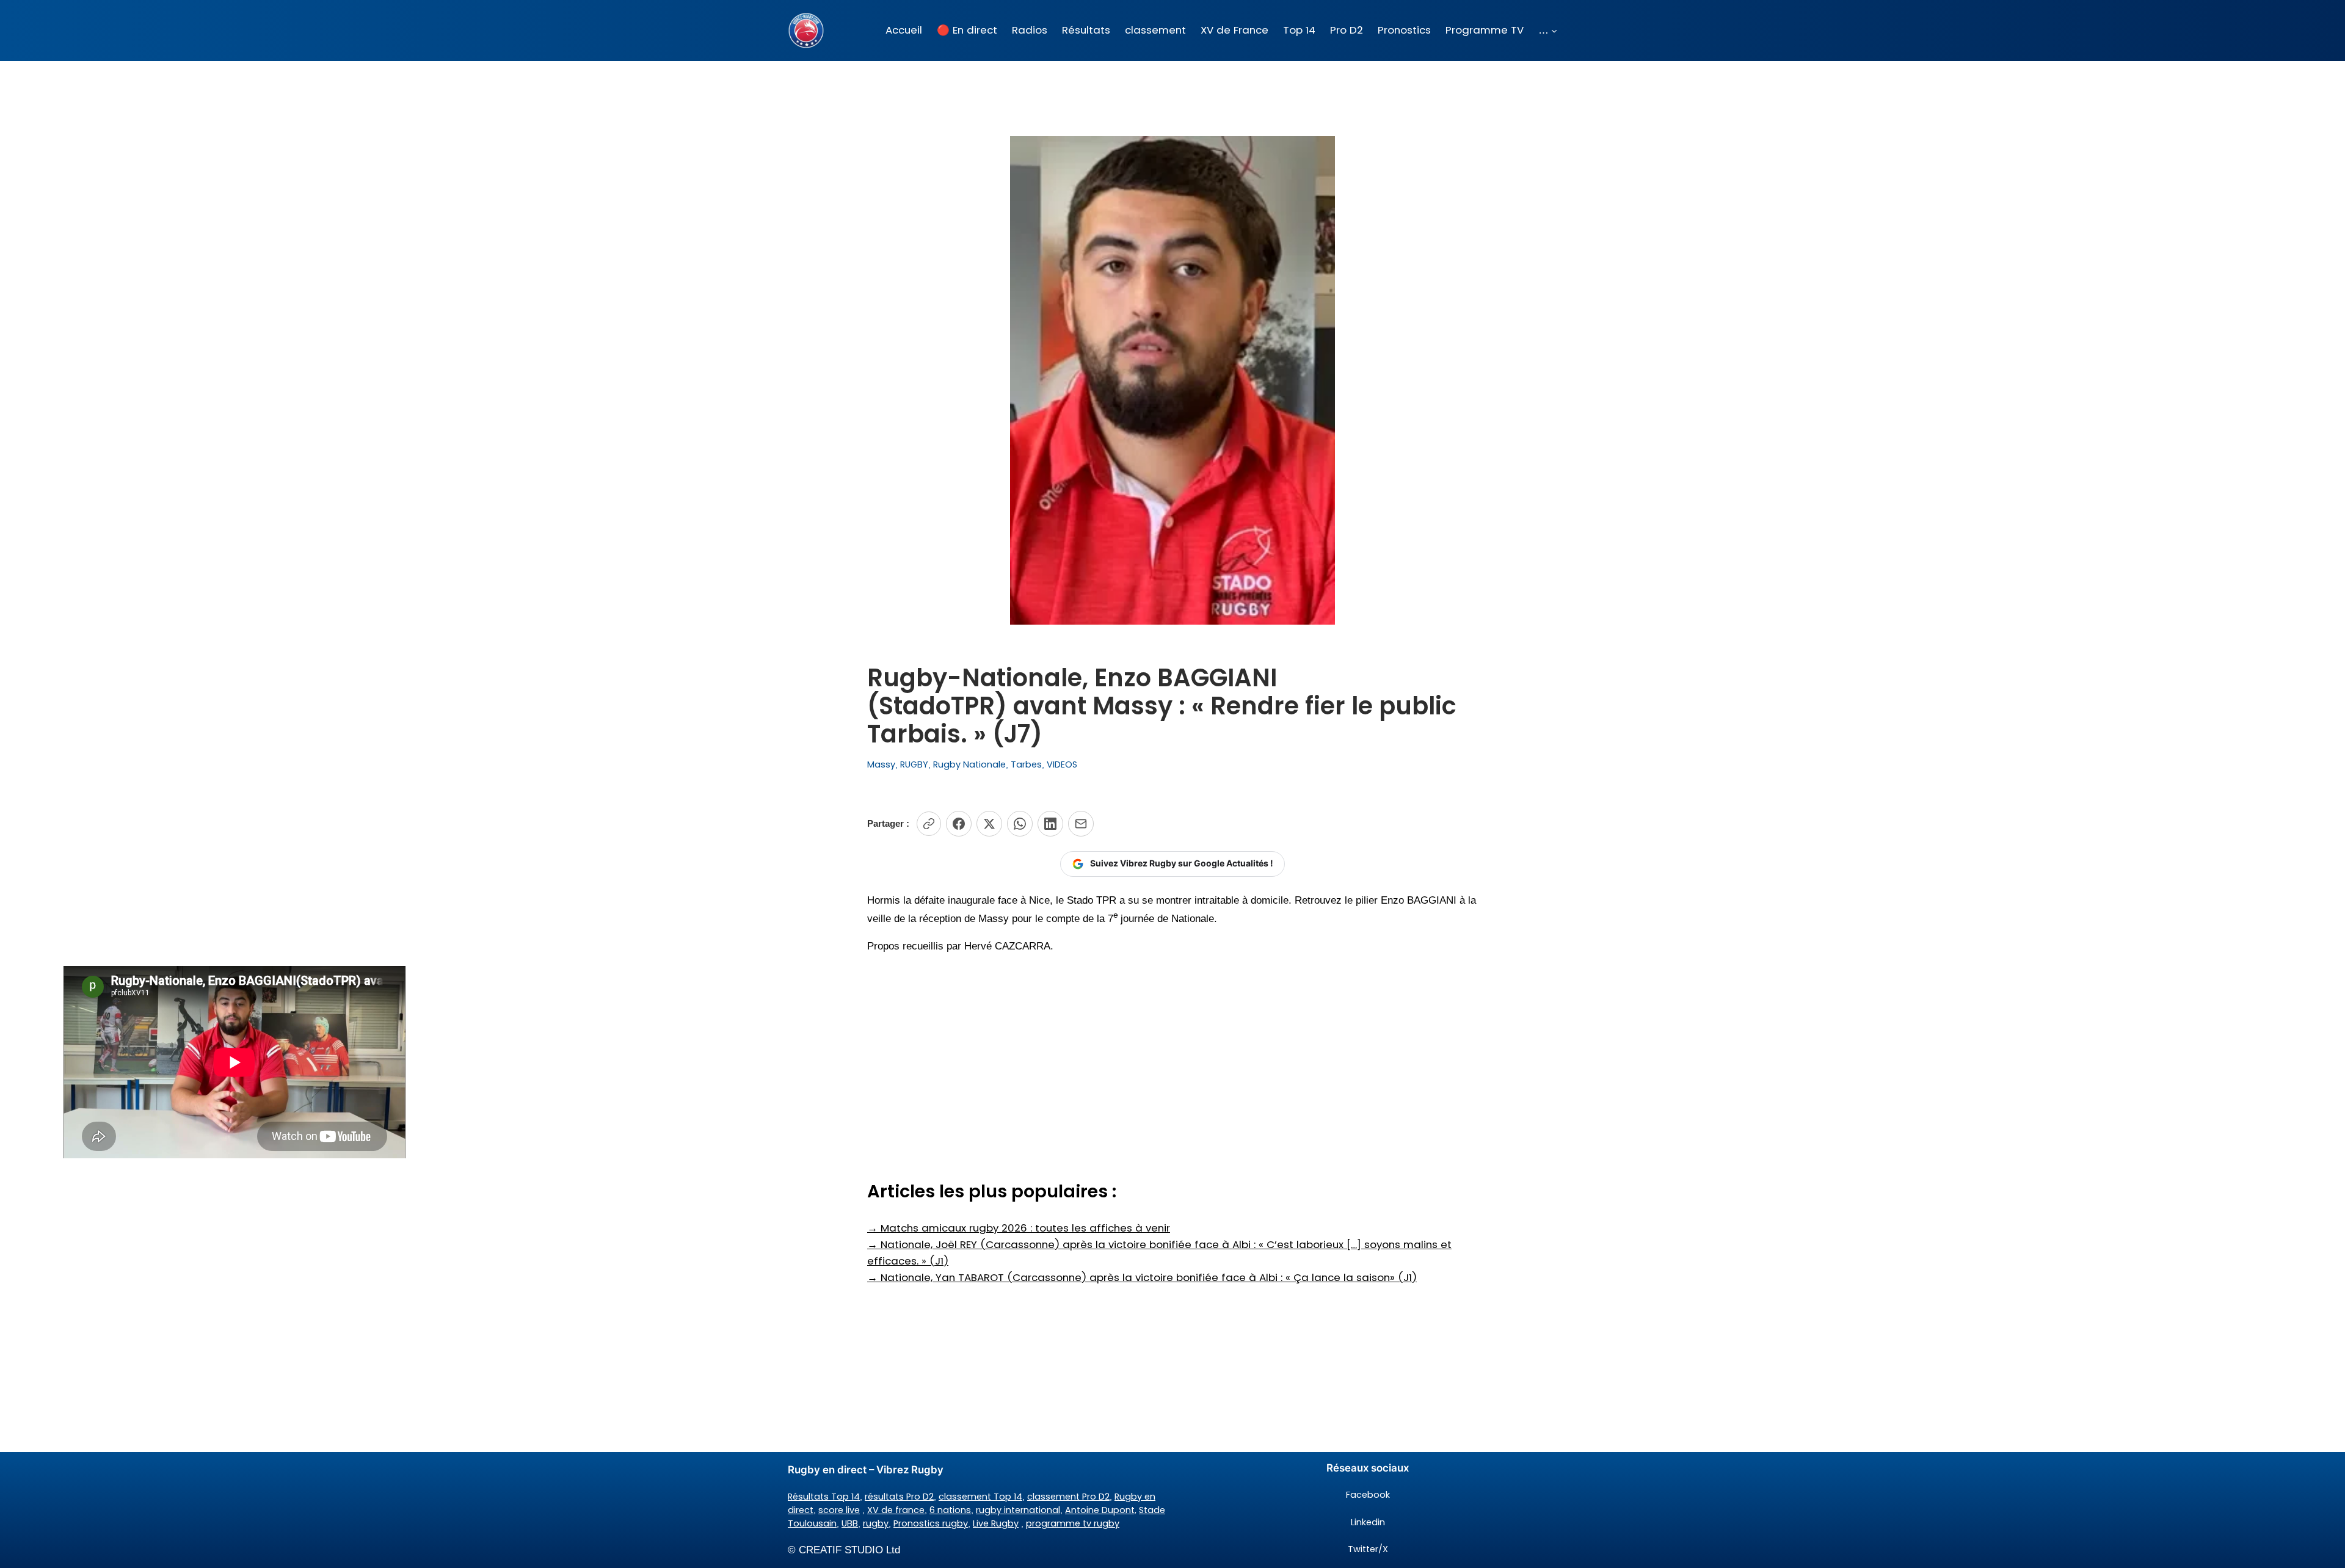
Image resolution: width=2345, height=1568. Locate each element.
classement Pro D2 (1068, 1497)
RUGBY (914, 764)
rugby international (1018, 1510)
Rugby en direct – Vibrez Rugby (866, 1470)
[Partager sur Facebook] (959, 824)
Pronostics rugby (931, 1523)
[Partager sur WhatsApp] (1020, 824)
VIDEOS (1062, 764)
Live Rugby (996, 1523)
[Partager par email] (1081, 824)
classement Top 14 (980, 1497)
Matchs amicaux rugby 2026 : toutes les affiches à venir (1019, 1228)
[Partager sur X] (989, 824)
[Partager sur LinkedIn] (1050, 824)
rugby (876, 1523)
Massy (881, 764)
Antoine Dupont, (1101, 1510)
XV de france (896, 1510)
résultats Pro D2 (899, 1497)
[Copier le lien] (929, 824)
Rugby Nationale (969, 764)
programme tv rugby (1073, 1523)
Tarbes (1026, 764)
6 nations (950, 1510)
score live (839, 1510)
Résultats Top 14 (824, 1497)
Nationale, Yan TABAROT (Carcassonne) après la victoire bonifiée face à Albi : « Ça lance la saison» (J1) (1142, 1277)
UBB (850, 1523)
